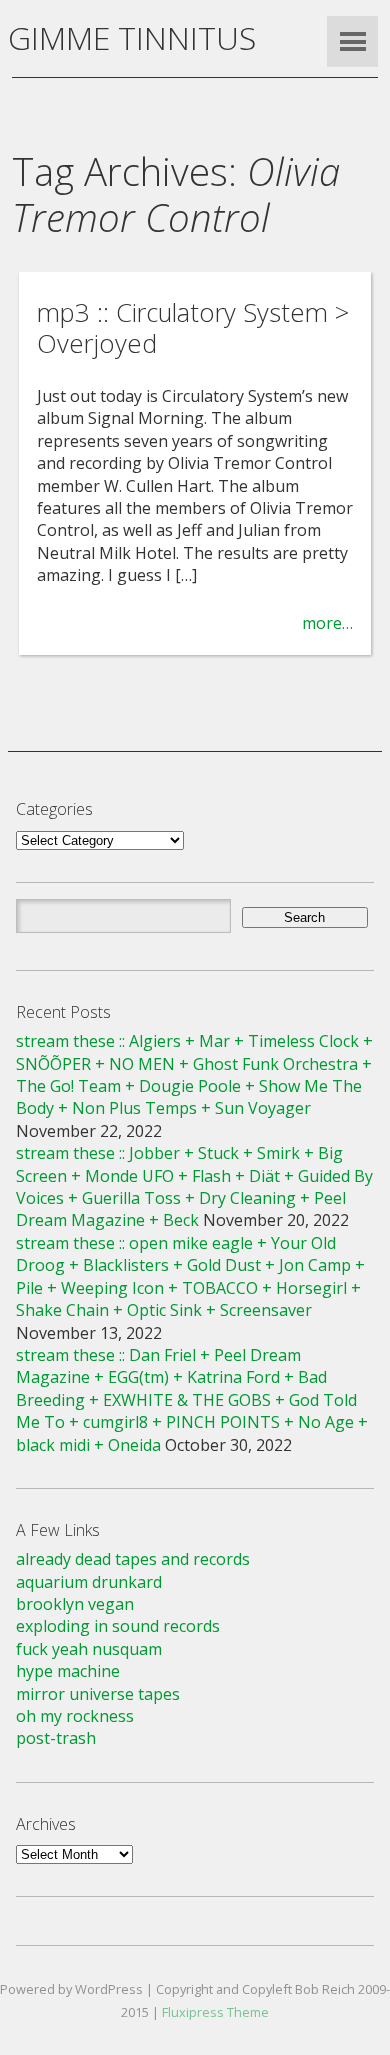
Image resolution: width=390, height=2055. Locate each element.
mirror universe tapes (98, 1694)
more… (327, 623)
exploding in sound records (118, 1626)
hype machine (68, 1671)
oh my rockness (75, 1716)
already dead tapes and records (133, 1559)
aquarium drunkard (89, 1582)
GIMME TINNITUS (132, 37)
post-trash (56, 1738)
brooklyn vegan (75, 1604)
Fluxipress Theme (215, 2012)
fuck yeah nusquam (89, 1649)
